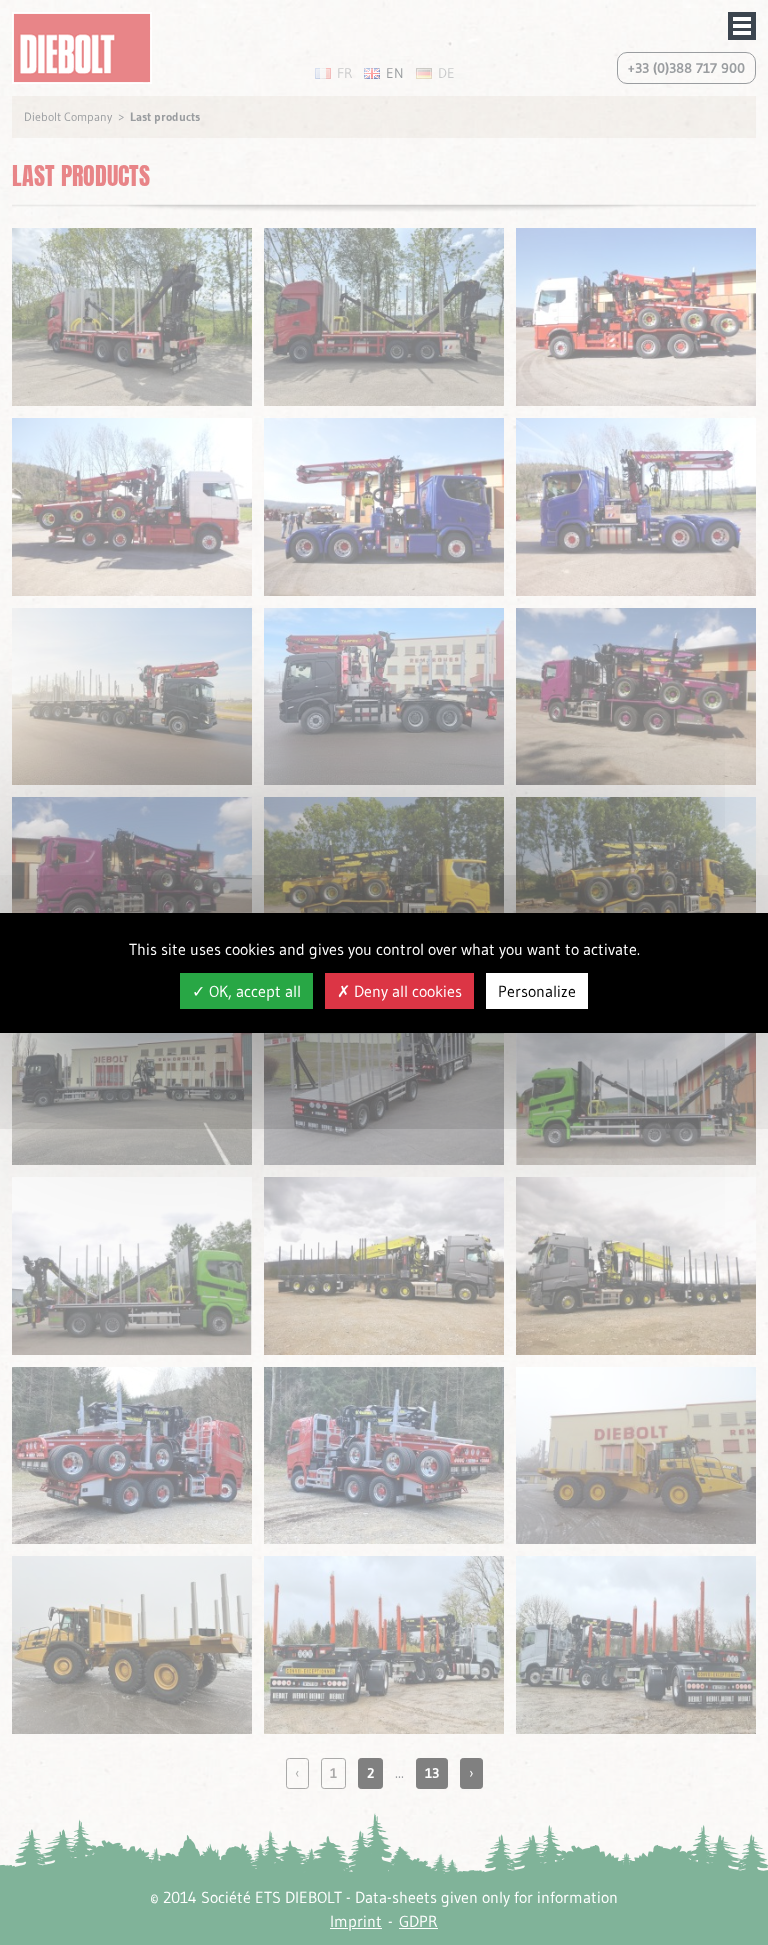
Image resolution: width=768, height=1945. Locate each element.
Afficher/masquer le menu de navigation (742, 26)
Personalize (537, 991)
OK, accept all (253, 991)
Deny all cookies (406, 991)
